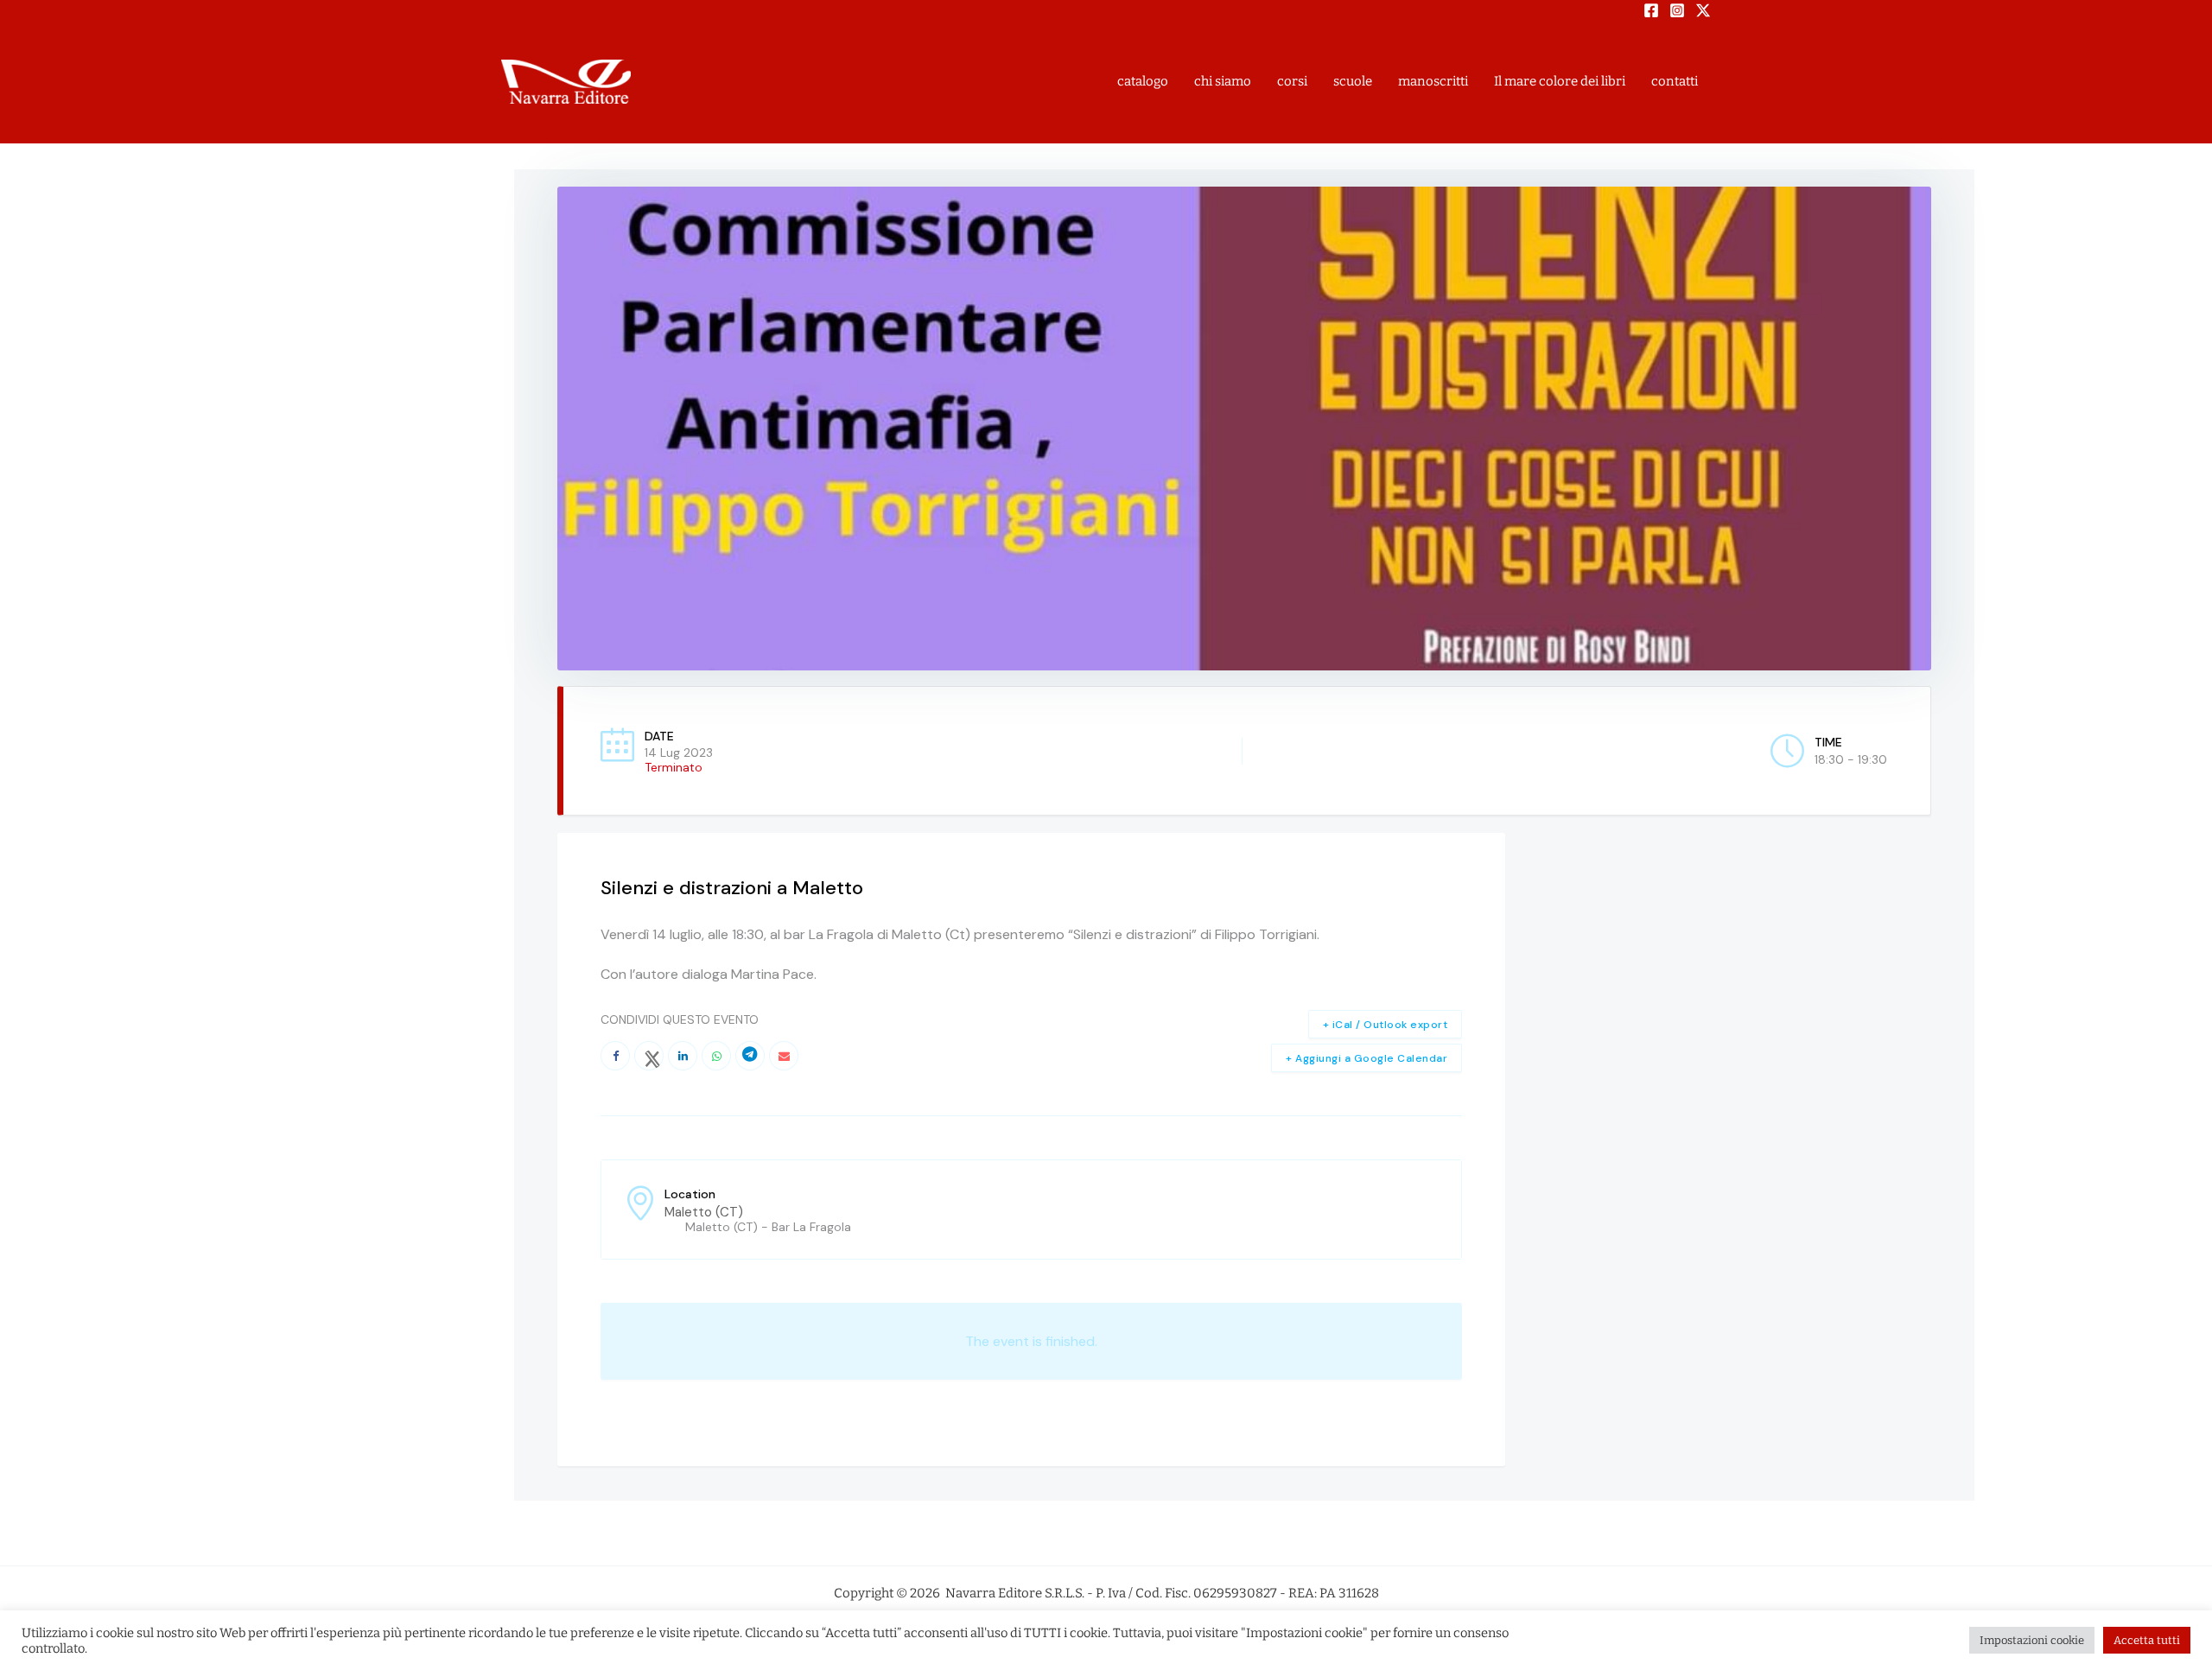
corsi (1292, 81)
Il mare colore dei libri (1560, 81)
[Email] (784, 1056)
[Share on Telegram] (750, 1056)
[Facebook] (1651, 10)
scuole (1353, 81)
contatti (1675, 81)
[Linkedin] (683, 1056)
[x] (1703, 10)
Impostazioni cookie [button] (2032, 1640)
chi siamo (1223, 81)
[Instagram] (1677, 10)
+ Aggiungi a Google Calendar (1367, 1058)
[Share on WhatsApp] (716, 1056)
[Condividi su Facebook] (615, 1056)
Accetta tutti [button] (2147, 1640)
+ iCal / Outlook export (1386, 1025)
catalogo (1143, 81)
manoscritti (1433, 81)
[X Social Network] (649, 1056)
